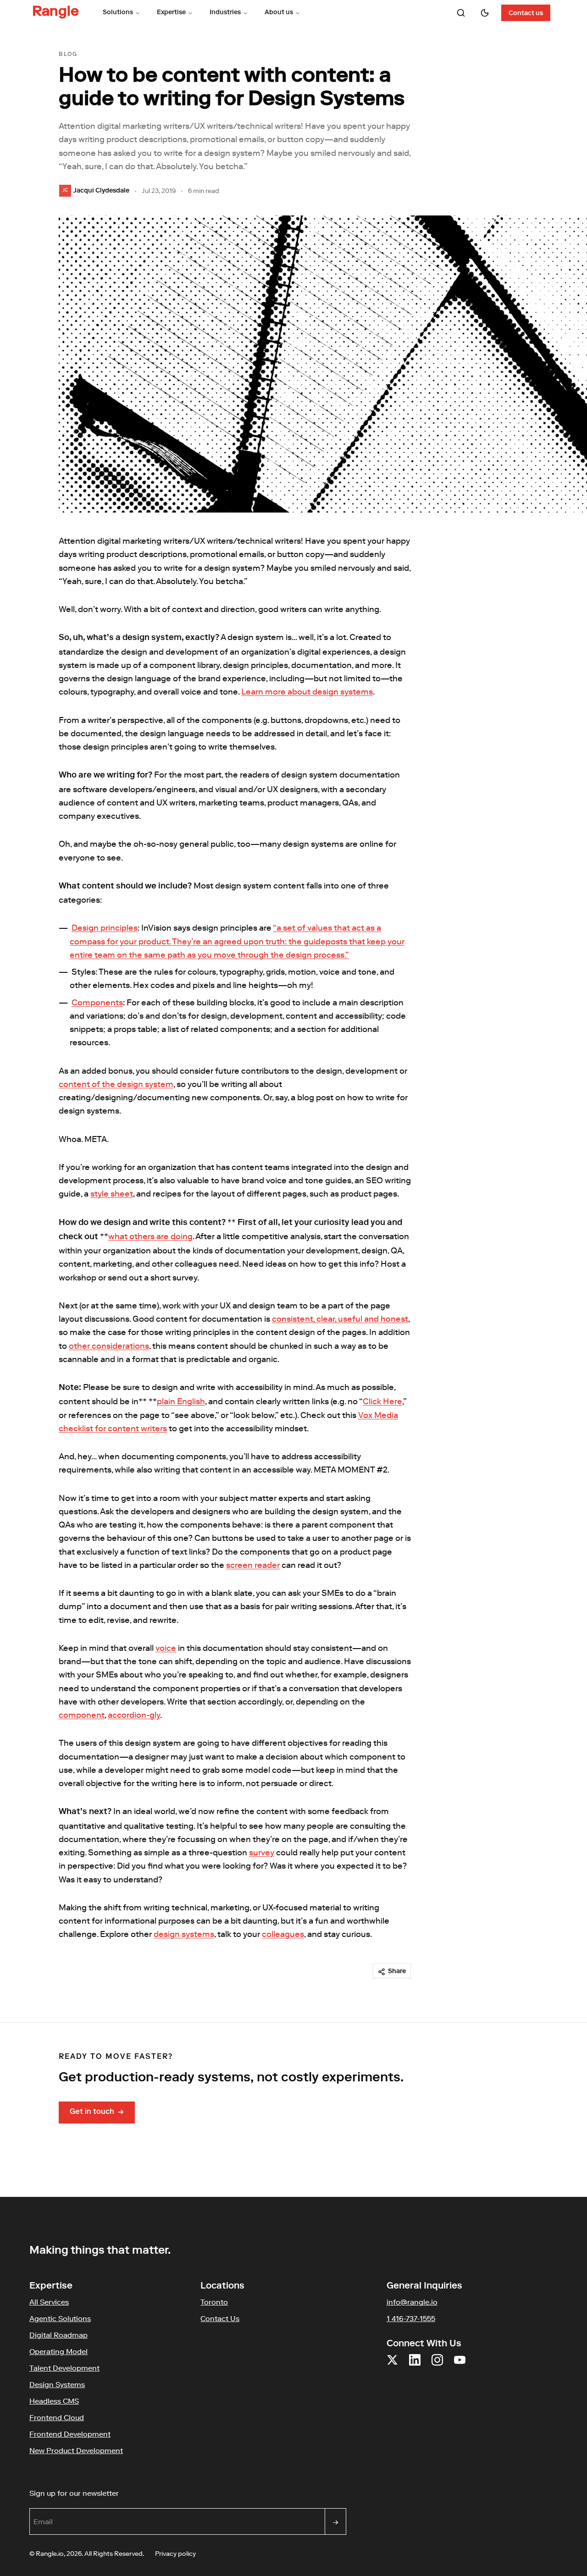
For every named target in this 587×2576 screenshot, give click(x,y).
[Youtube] (460, 2365)
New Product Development (76, 2450)
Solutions (118, 13)
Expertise (171, 13)
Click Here (382, 1401)
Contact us (526, 14)
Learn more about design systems (307, 692)
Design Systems (57, 2384)
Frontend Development (70, 2434)
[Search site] (461, 13)
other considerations (109, 1346)
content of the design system (116, 1084)
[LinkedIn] (415, 2365)
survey (262, 1853)
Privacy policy (175, 2554)
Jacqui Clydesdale (101, 191)
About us (279, 13)
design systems (184, 1934)
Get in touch (97, 2113)
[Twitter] (392, 2365)
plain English (181, 1401)
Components (97, 1003)
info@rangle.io (412, 2302)
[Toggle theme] (485, 13)
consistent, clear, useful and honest (340, 1319)
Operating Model (58, 2351)
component (82, 1715)
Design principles (105, 928)
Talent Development (64, 2368)
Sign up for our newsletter (118, 2493)
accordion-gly (134, 1715)
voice (166, 1648)
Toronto (214, 2302)
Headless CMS (54, 2401)
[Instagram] (437, 2365)
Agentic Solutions (60, 2318)
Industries (225, 13)
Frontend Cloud (57, 2417)
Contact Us (220, 2318)
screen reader (253, 1565)
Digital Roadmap (58, 2335)
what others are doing (150, 1236)
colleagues (283, 1934)
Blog (68, 55)
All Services (49, 2302)
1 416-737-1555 (411, 2318)
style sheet (112, 1194)
